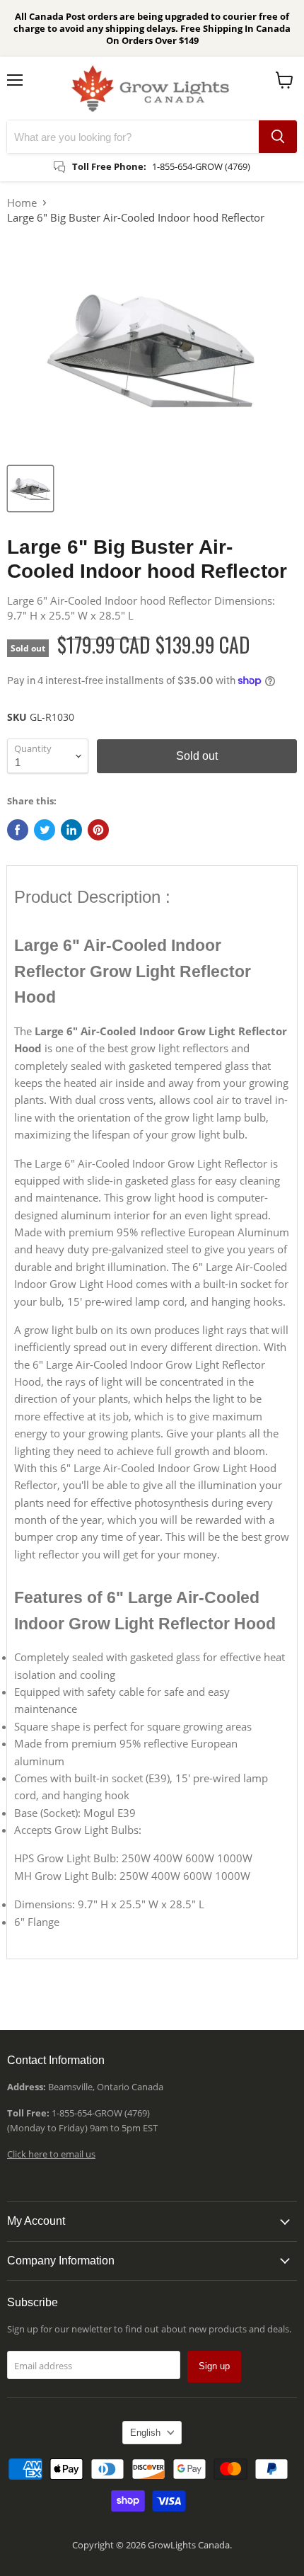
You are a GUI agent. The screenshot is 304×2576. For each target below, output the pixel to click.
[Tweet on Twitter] (45, 830)
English (145, 2433)
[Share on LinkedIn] (71, 830)
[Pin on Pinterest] (98, 830)
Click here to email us (51, 2154)
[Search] (278, 137)
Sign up (214, 2366)
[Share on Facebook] (18, 830)
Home (22, 203)
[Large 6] (30, 489)
